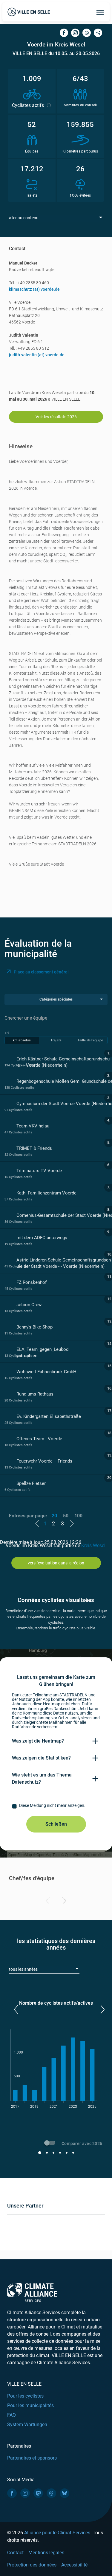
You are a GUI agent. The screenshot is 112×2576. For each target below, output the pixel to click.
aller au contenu (24, 218)
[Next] (63, 1902)
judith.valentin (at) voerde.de (37, 355)
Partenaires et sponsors (32, 2458)
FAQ (11, 2415)
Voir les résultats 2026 (56, 417)
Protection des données (32, 2565)
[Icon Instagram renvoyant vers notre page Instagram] (25, 2493)
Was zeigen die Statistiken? (41, 1758)
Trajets (56, 1040)
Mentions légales (46, 2553)
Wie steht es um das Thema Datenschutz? (42, 1778)
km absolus (22, 1040)
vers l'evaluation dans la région (56, 1563)
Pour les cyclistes (25, 2396)
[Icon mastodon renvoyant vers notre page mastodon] (38, 2493)
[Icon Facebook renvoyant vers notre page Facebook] (12, 2493)
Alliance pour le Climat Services (57, 2533)
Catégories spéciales (56, 999)
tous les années (23, 1969)
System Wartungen (27, 2425)
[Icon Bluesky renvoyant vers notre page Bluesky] (65, 2493)
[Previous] (49, 1902)
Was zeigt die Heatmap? (38, 1741)
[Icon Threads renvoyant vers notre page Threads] (51, 2493)
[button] (16, 2009)
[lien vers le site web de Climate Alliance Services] (32, 2292)
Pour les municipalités (30, 2405)
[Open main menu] (100, 12)
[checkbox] (56, 1806)
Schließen (56, 1824)
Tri (7, 1033)
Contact (15, 2553)
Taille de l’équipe (90, 1040)
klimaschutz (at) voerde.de (34, 289)
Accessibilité (74, 2565)
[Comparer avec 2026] (51, 2144)
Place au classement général (41, 972)
